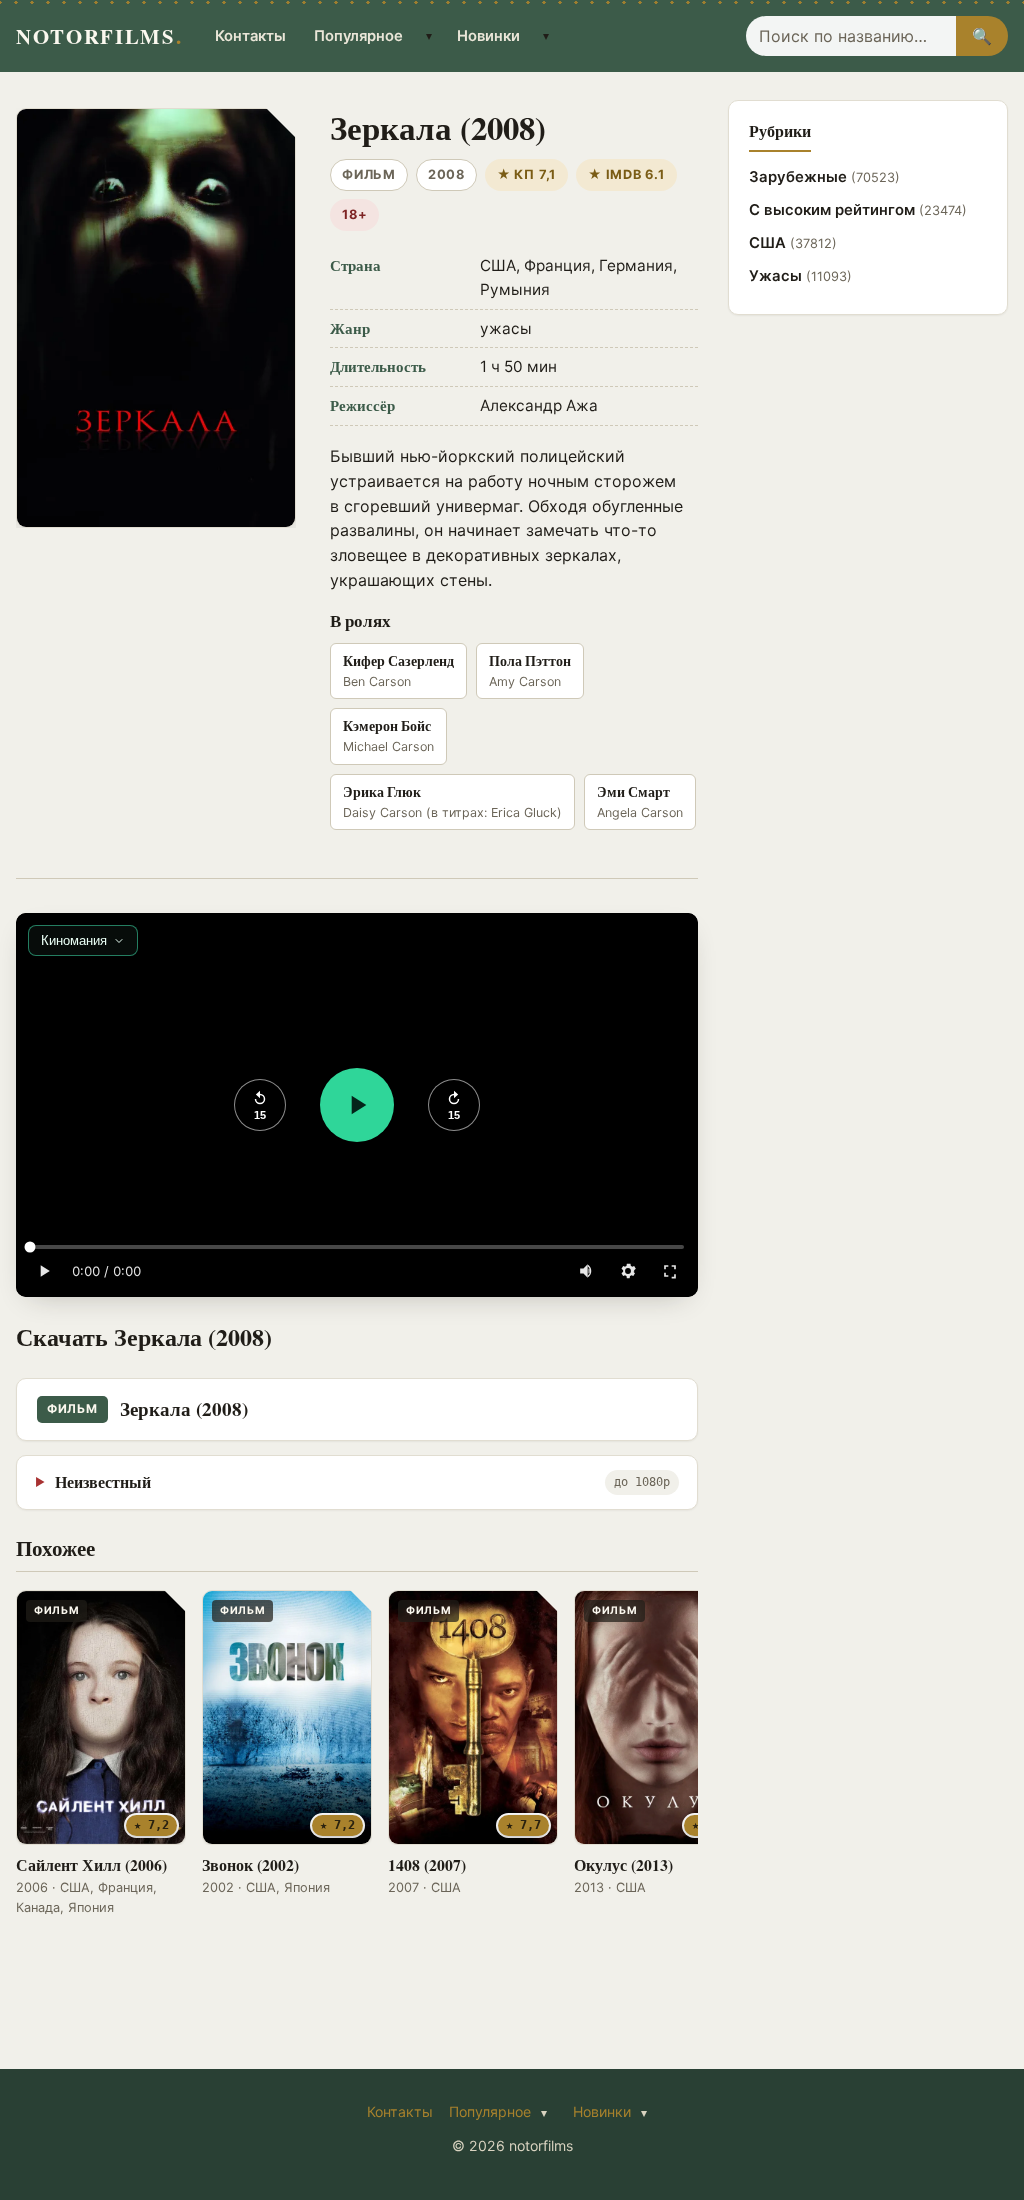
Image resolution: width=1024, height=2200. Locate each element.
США (793, 243)
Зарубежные (824, 177)
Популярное (358, 36)
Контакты (250, 36)
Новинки (488, 36)
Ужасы (800, 276)
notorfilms (99, 36)
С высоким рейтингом (858, 210)
